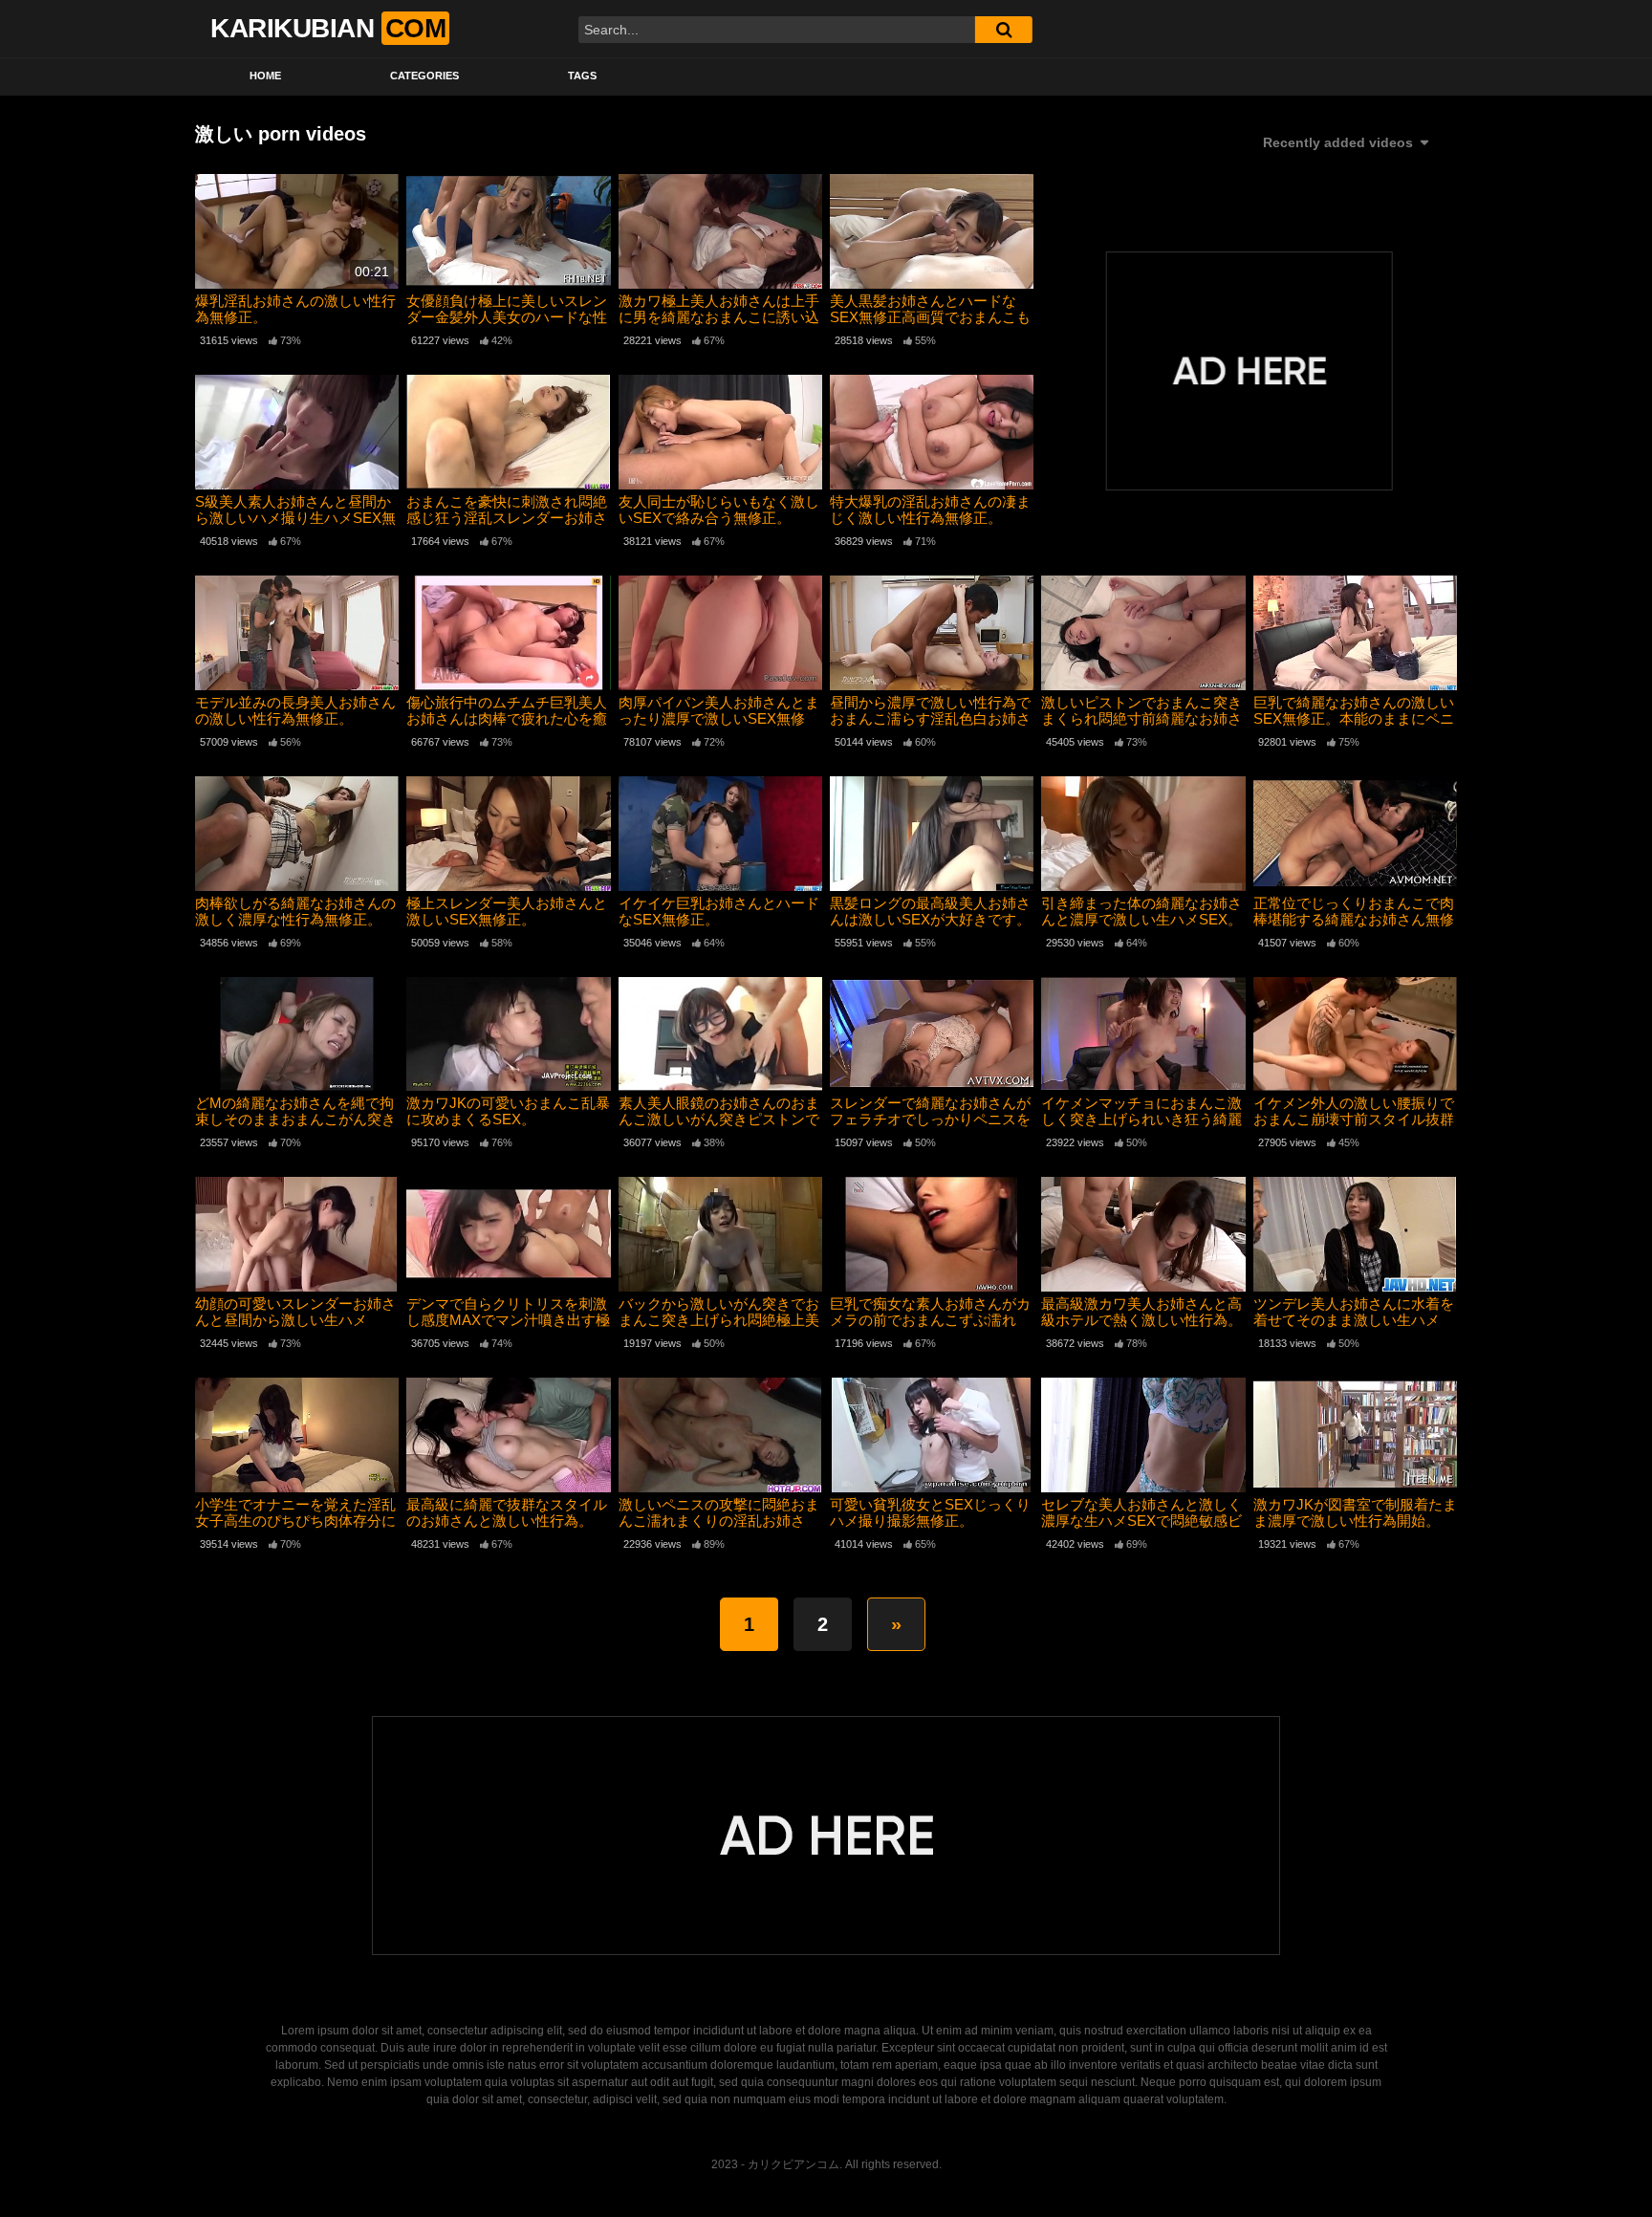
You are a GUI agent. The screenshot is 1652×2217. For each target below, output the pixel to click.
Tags (582, 76)
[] (1004, 30)
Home (265, 76)
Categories (424, 76)
